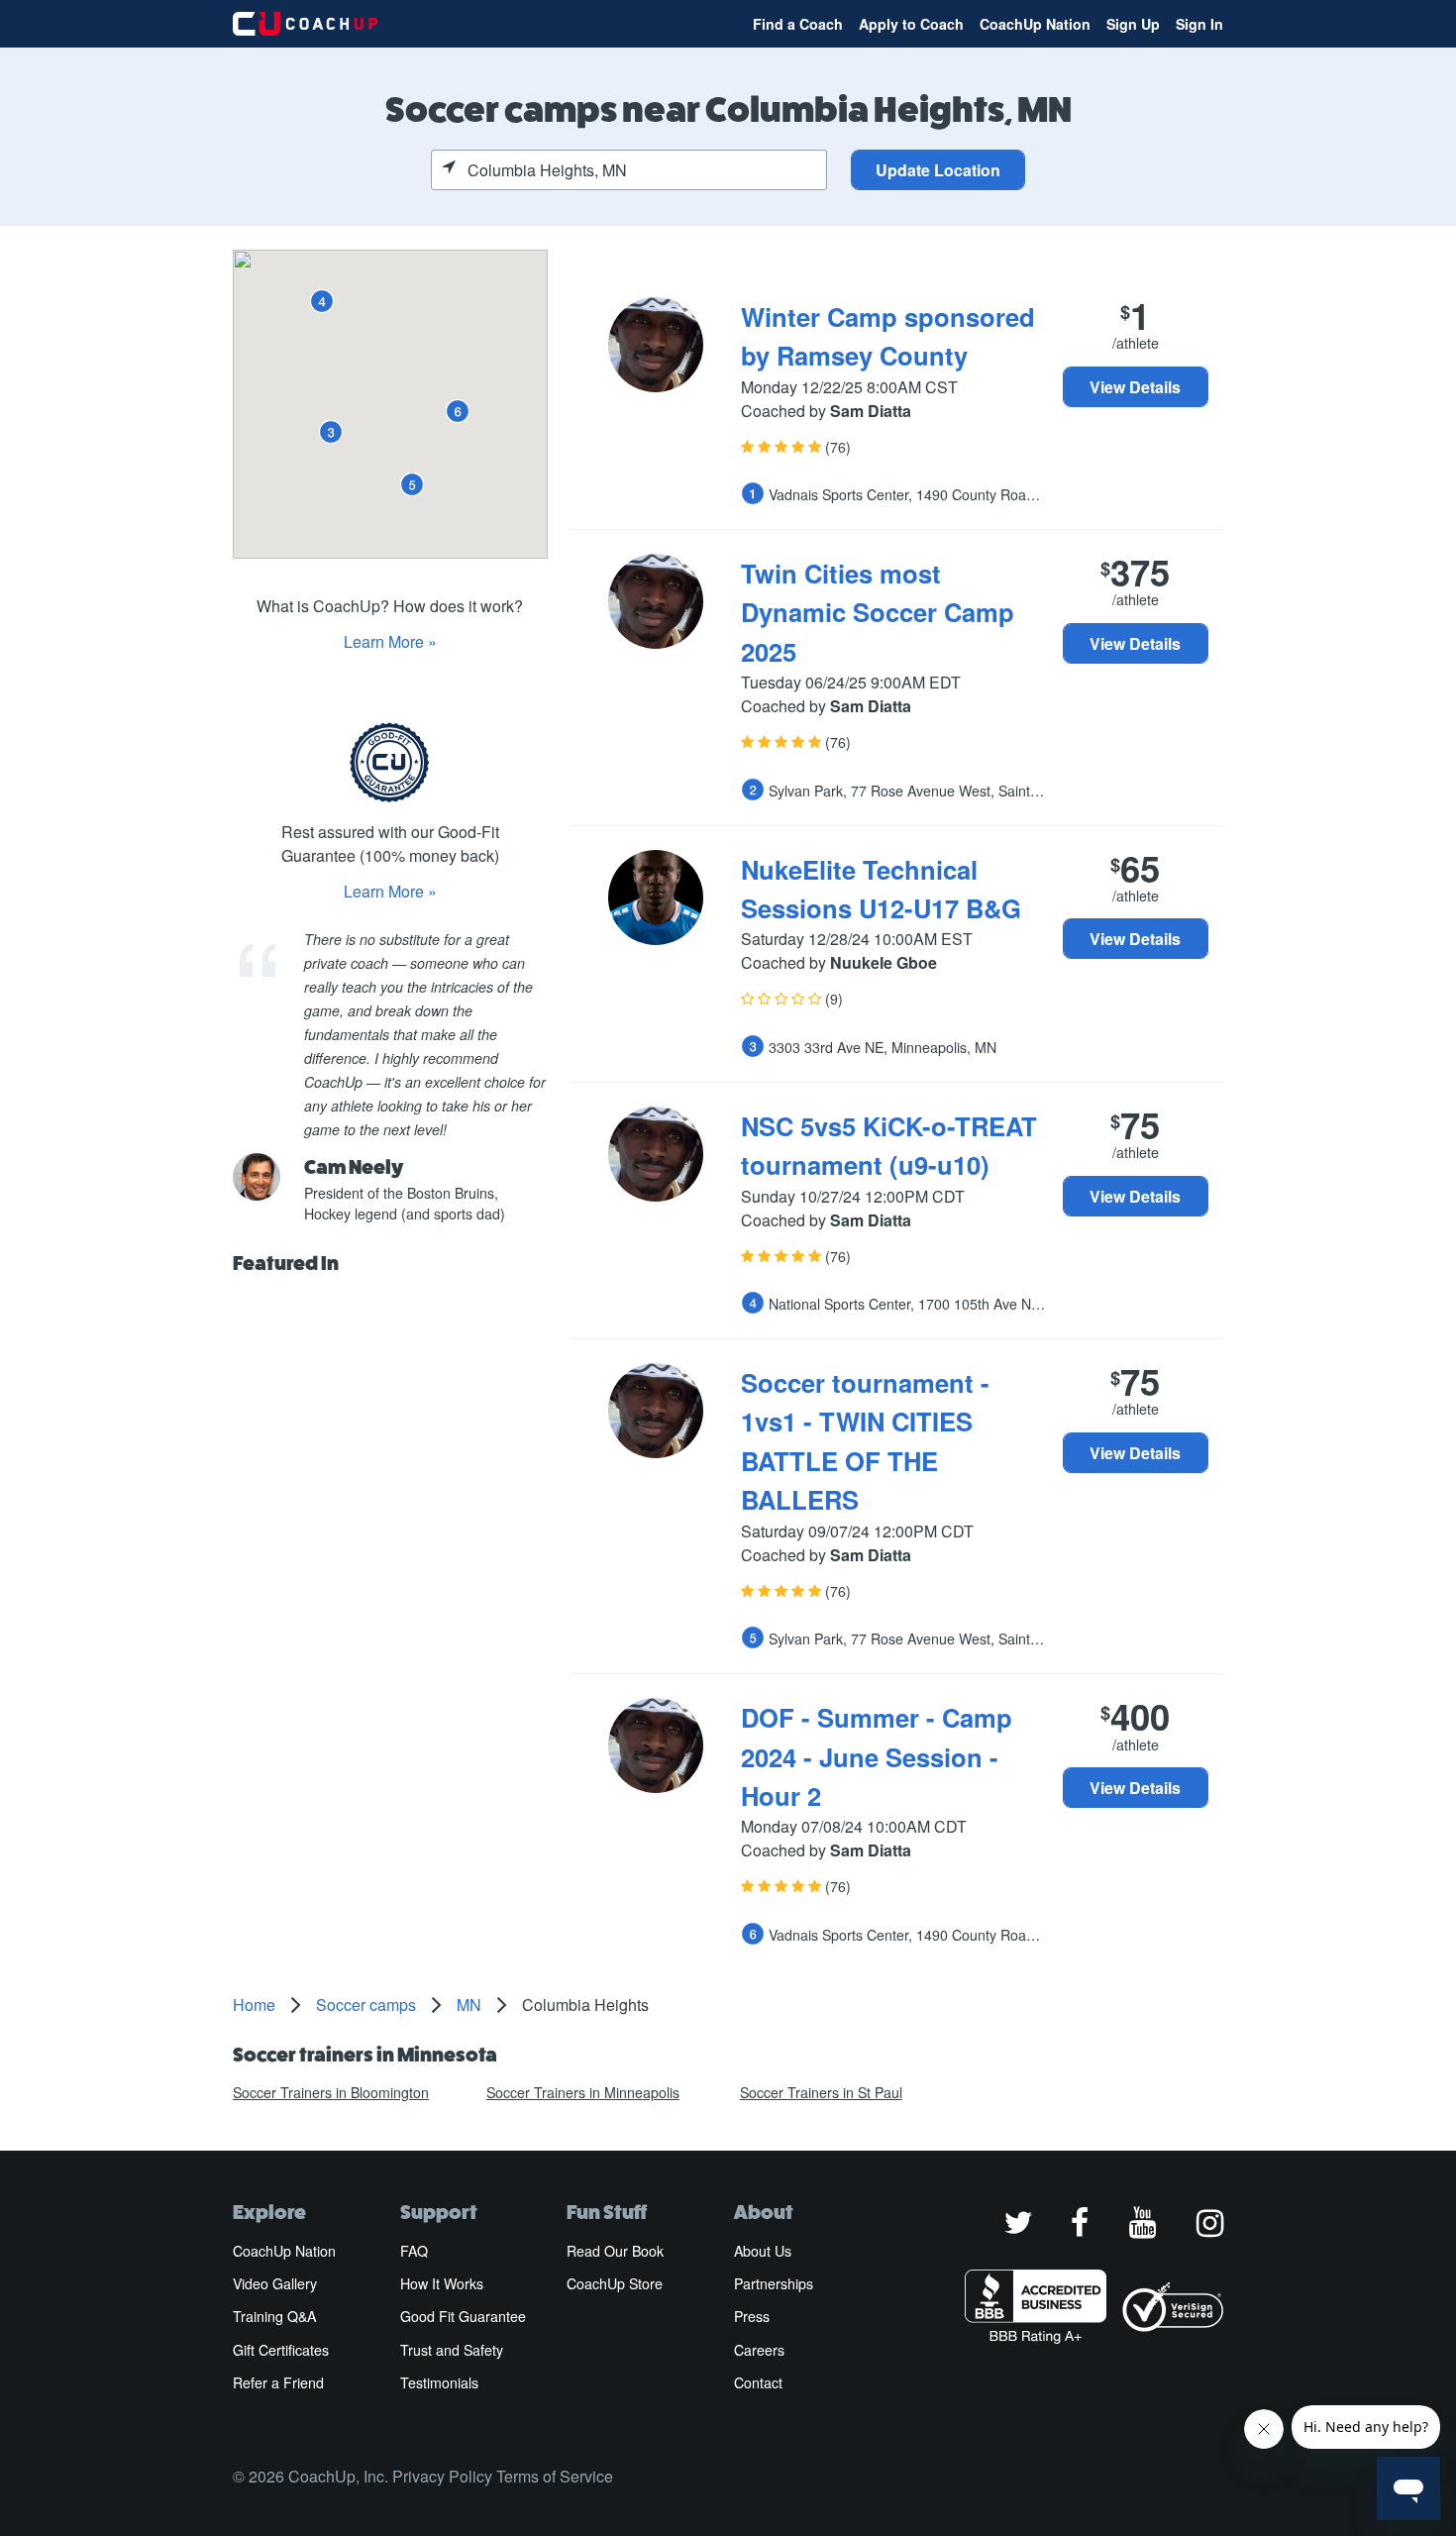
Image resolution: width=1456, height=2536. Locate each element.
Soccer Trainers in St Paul (821, 2092)
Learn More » (390, 641)
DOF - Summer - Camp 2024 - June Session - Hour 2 (877, 1756)
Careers (759, 2350)
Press (752, 2316)
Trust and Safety (452, 2350)
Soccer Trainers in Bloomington (331, 2092)
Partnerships (774, 2283)
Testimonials (439, 2382)
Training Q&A (274, 2316)
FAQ (414, 2251)
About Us (763, 2251)
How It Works (442, 2283)
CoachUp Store (615, 2283)
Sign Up (1133, 24)
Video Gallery (275, 2283)
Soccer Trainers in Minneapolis (583, 2092)
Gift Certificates (281, 2350)
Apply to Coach (911, 24)
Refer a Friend (278, 2382)
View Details (1135, 387)
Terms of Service (555, 2476)
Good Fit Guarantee (463, 2316)
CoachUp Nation (1035, 24)
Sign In (1199, 24)
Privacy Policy (442, 2476)
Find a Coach (798, 24)
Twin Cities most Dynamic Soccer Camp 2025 (878, 612)
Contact (758, 2382)
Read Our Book (615, 2251)
